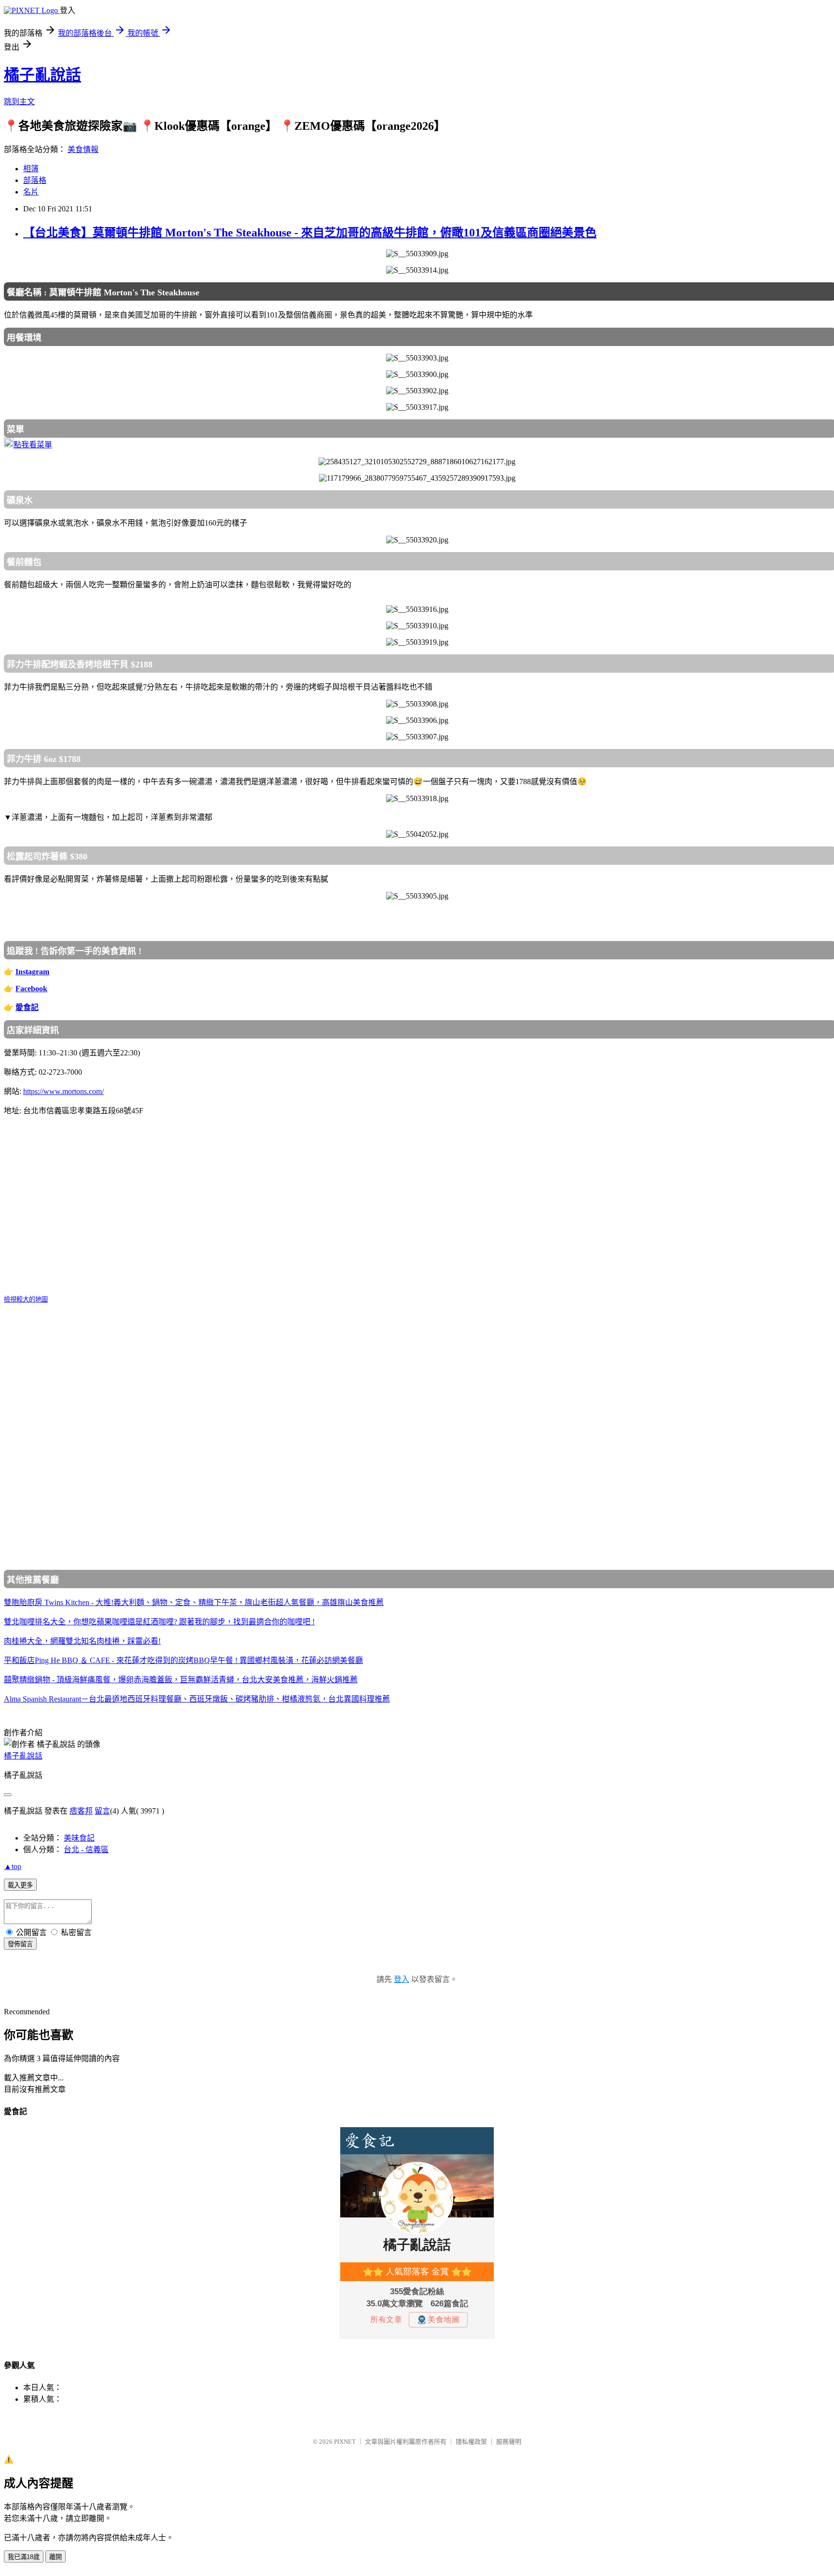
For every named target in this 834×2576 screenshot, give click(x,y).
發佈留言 (20, 1944)
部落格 (35, 180)
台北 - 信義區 (86, 1849)
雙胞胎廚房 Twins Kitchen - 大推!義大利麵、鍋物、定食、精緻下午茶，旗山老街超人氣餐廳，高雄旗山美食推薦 (194, 1602)
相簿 (31, 169)
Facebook (31, 989)
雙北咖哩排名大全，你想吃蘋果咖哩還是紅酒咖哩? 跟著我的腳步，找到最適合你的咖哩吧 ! (159, 1622)
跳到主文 (19, 102)
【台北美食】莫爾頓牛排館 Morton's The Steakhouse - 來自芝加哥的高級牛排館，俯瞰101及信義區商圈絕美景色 (310, 233)
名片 (31, 192)
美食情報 (83, 149)
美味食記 (79, 1838)
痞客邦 (81, 1811)
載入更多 (20, 1885)
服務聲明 (509, 2442)
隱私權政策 (471, 2442)
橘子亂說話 (42, 75)
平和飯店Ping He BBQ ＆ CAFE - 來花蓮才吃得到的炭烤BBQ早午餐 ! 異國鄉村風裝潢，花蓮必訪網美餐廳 (183, 1660)
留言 (102, 1811)
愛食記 (27, 1007)
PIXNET (345, 2442)
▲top (13, 1866)
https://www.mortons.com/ (63, 1091)
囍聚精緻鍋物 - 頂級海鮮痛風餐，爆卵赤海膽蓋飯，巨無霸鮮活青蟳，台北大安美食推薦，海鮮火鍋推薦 (181, 1680)
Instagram (32, 972)
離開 (56, 2557)
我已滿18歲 (24, 2557)
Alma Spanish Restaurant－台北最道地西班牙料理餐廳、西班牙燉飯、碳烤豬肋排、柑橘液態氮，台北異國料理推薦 (197, 1699)
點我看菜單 (33, 445)
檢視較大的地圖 (26, 1299)
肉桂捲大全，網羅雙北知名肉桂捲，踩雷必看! (82, 1641)
